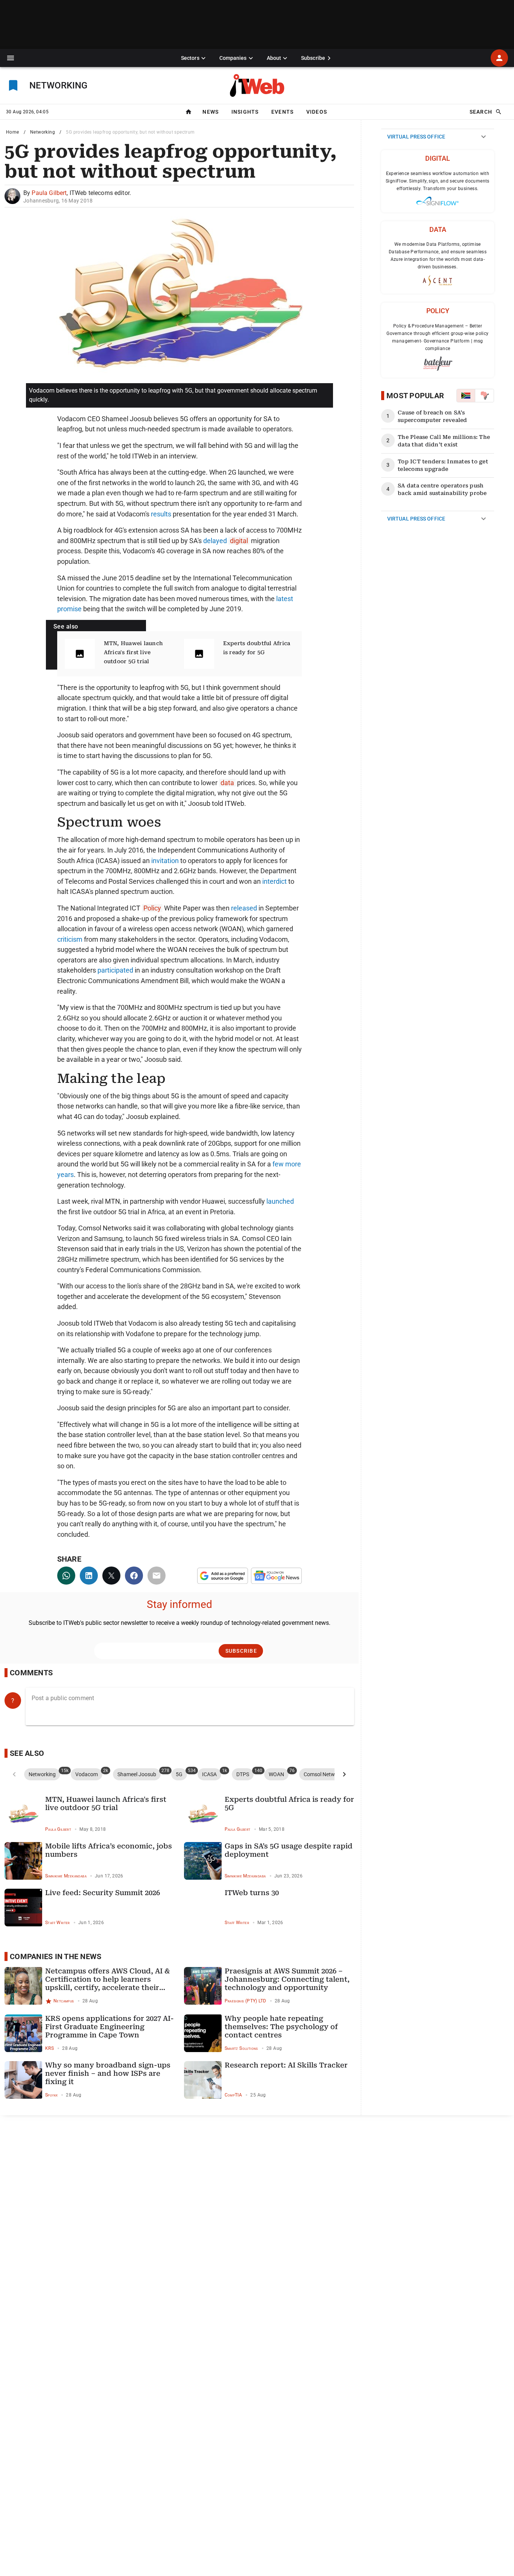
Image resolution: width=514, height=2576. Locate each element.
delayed (215, 541)
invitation (165, 861)
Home (13, 132)
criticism (70, 939)
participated (115, 970)
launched (280, 1201)
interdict (274, 881)
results (161, 514)
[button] (11, 58)
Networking (43, 132)
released (244, 908)
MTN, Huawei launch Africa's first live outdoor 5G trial (134, 652)
